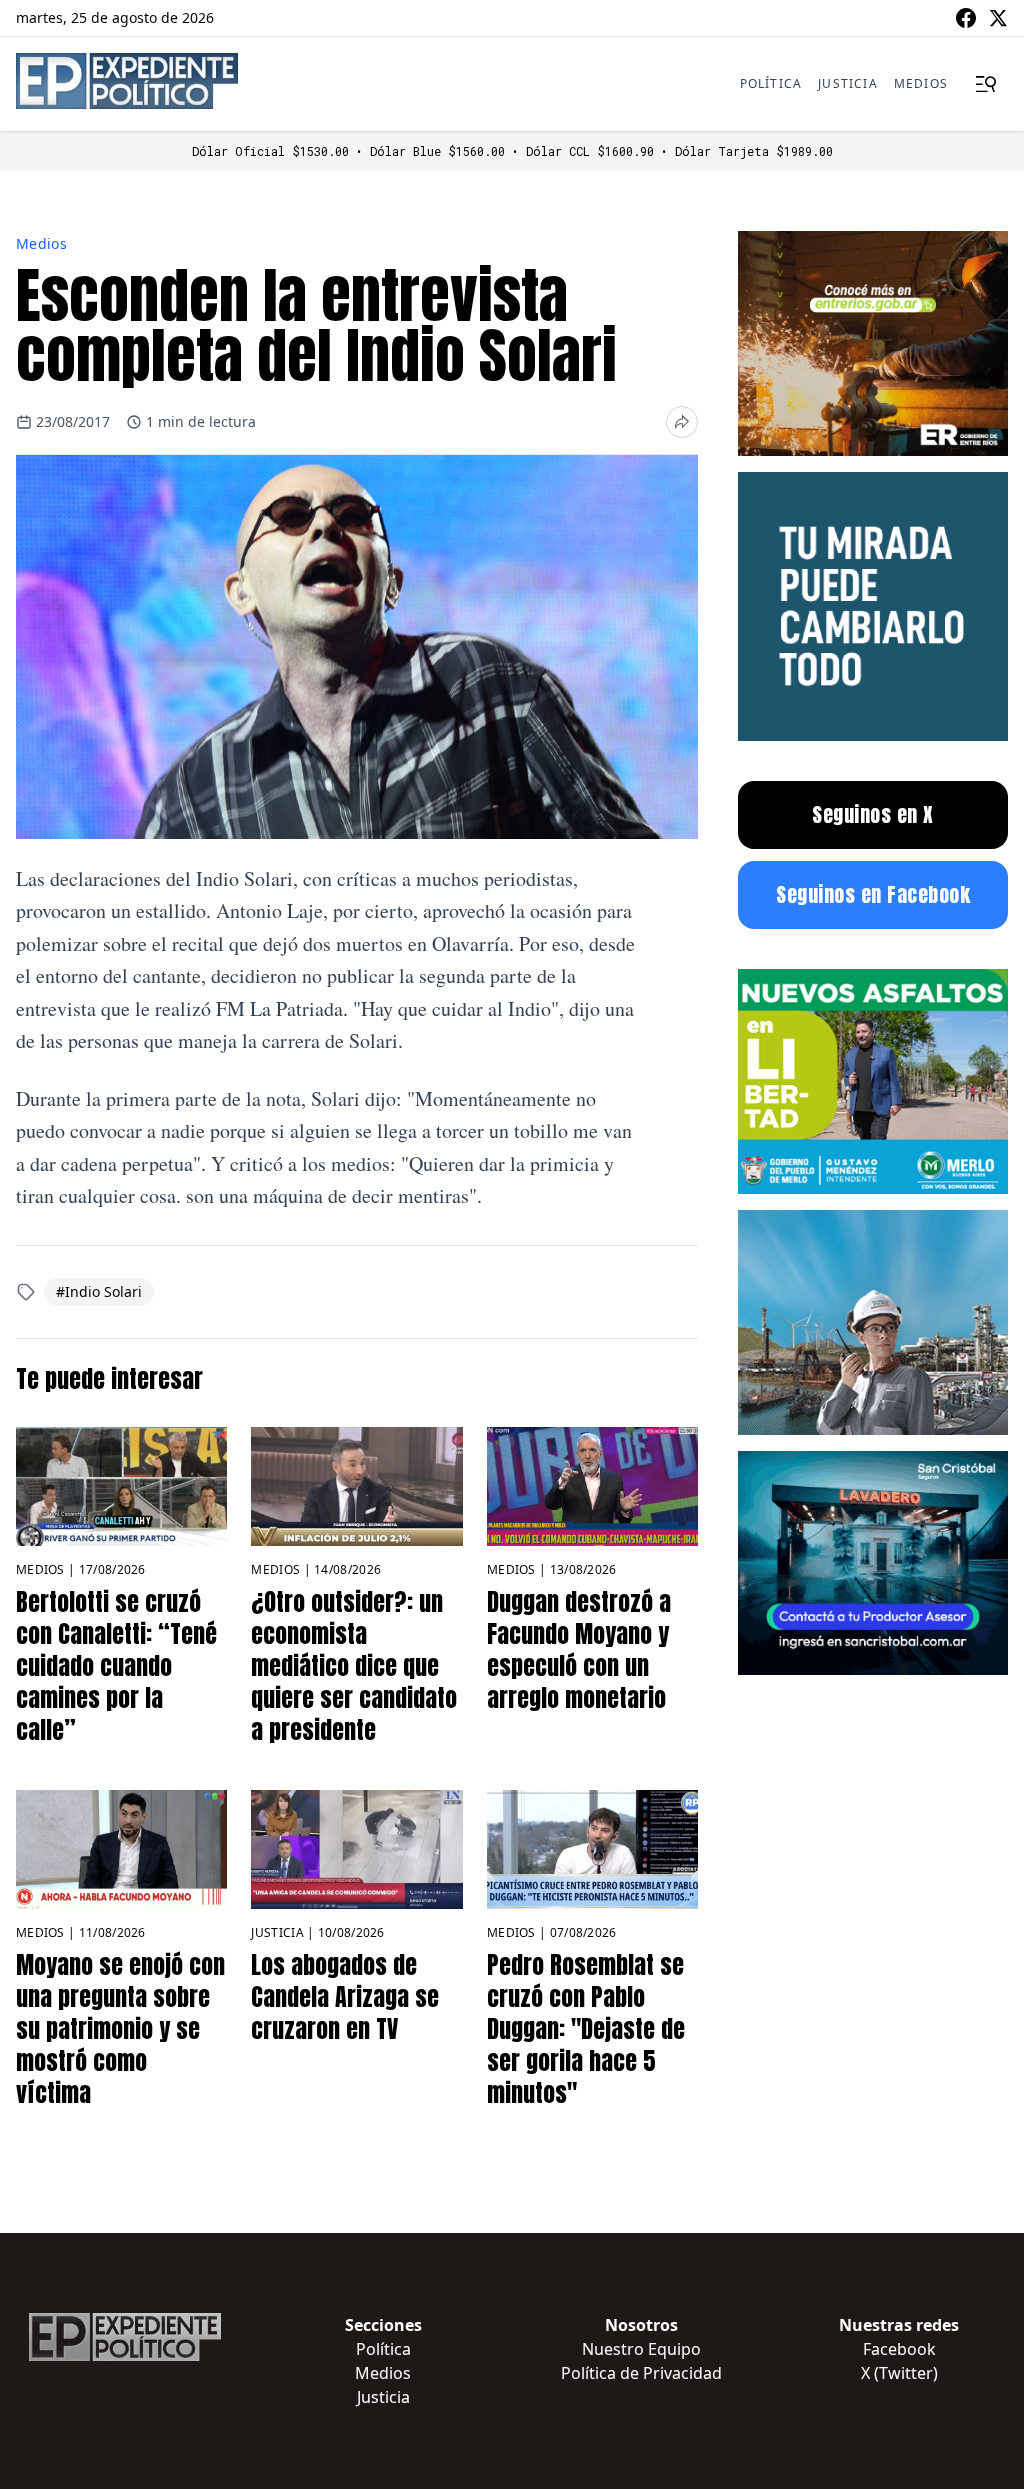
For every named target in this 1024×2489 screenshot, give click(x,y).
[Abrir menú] (986, 84)
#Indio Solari (99, 1291)
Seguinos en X (873, 814)
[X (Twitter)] (998, 18)
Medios (921, 83)
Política (771, 83)
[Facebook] (966, 18)
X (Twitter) (899, 2373)
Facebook (899, 2349)
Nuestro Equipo (641, 2349)
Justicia (848, 83)
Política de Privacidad (641, 2373)
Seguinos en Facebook (873, 894)
